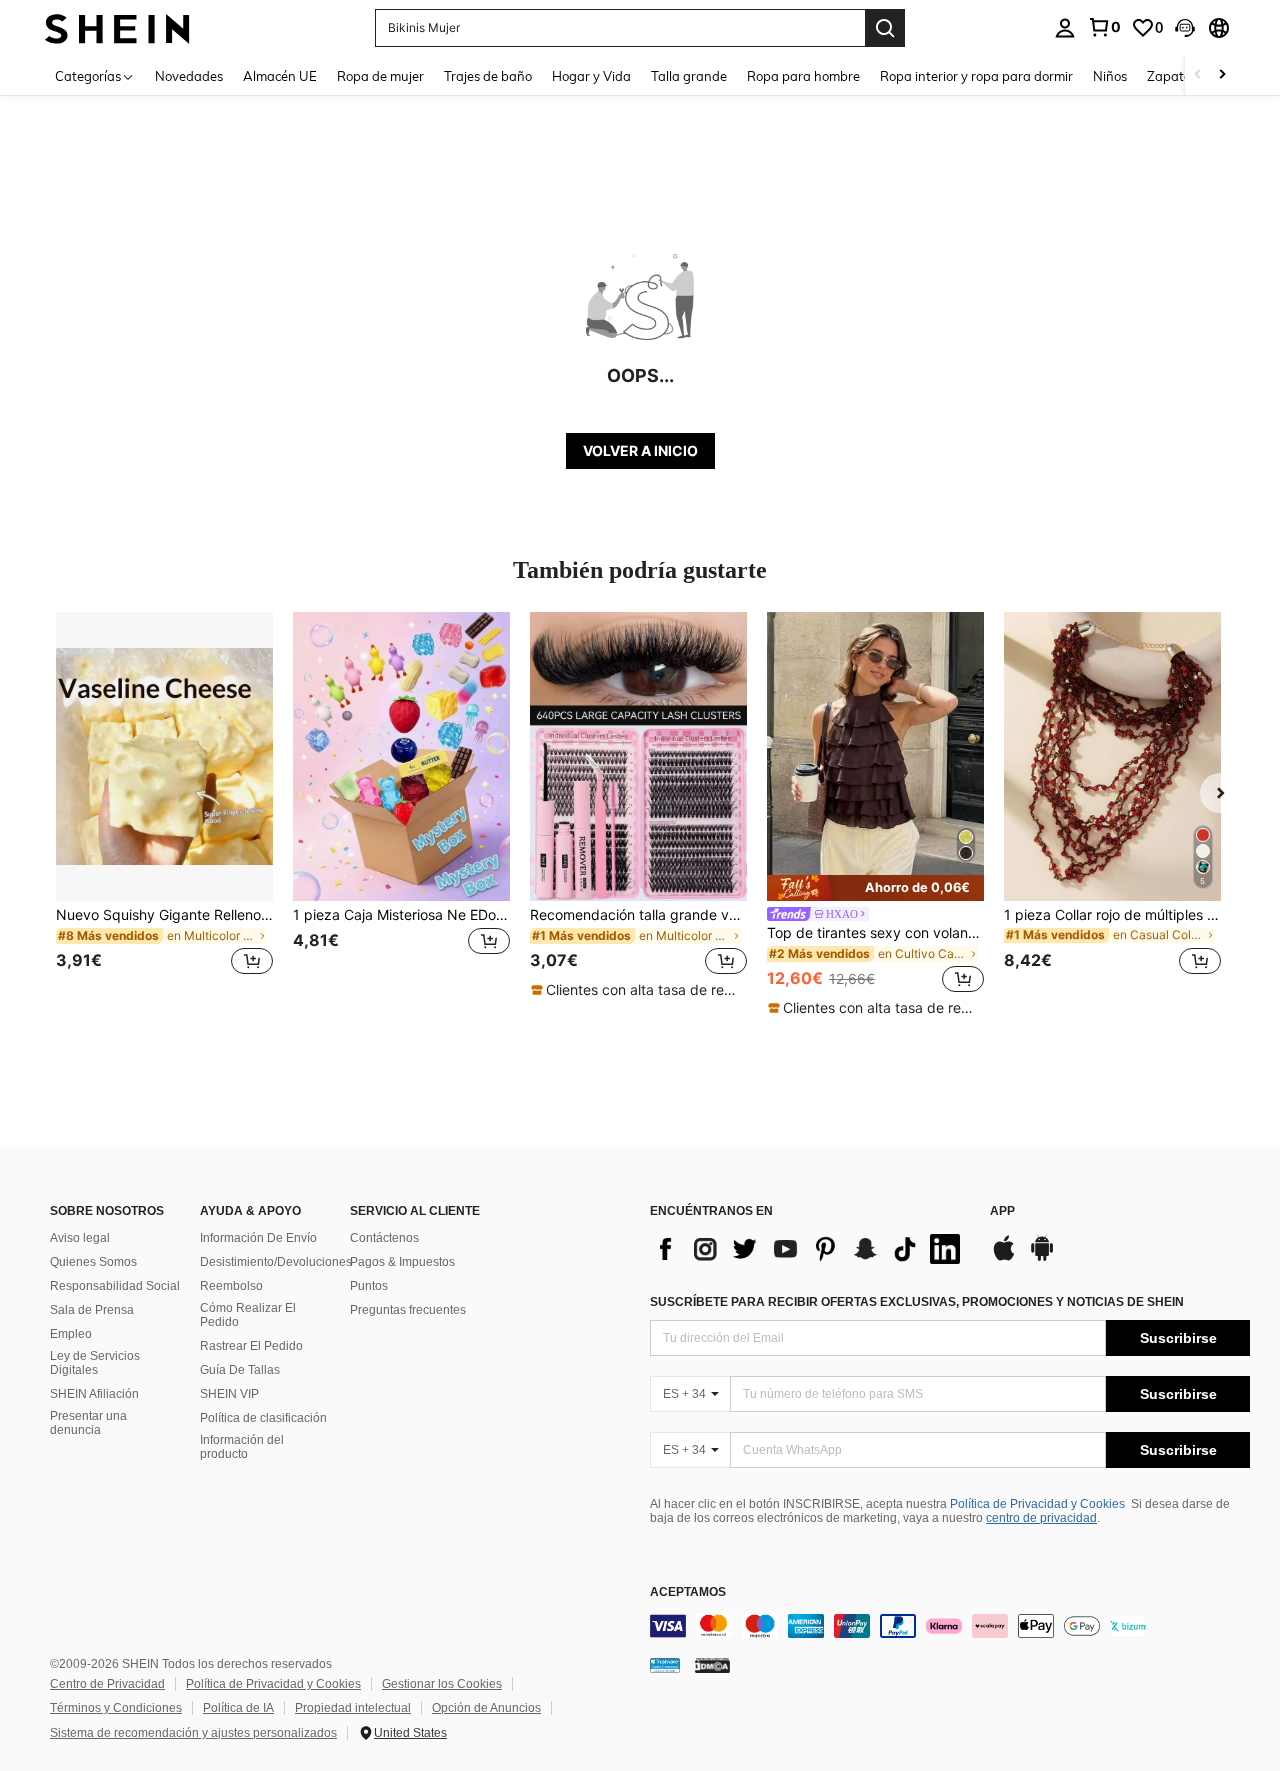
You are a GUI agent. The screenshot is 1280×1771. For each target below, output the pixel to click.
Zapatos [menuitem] (1172, 76)
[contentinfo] (950, 1626)
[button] (1185, 28)
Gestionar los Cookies (442, 1684)
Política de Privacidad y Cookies (1037, 1504)
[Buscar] (885, 28)
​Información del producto (242, 1447)
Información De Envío (258, 1238)
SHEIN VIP (229, 1394)
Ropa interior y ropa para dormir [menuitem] (976, 76)
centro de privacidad (1041, 1518)
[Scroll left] (1198, 75)
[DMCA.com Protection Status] (712, 1665)
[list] (810, 1249)
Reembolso (231, 1286)
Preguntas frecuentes (408, 1310)
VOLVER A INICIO (640, 450)
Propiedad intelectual (353, 1708)
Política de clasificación (263, 1418)
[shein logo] (117, 27)
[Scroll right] (1222, 75)
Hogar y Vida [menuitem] (591, 76)
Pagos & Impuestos (402, 1262)
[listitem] (164, 805)
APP (1002, 1211)
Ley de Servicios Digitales (95, 1363)
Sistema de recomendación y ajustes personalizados (193, 1733)
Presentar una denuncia (88, 1423)
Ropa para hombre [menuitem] (803, 76)
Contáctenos (384, 1238)
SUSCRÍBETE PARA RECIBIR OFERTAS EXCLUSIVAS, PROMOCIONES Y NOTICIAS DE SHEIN (917, 1302)
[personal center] (1065, 28)
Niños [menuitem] (1110, 76)
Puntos (369, 1286)
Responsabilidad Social (115, 1286)
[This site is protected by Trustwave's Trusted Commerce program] (665, 1665)
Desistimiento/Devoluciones (276, 1262)
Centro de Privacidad (107, 1684)
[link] (1104, 27)
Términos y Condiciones (116, 1708)
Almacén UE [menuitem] (280, 76)
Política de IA (238, 1708)
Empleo (71, 1334)
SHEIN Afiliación (94, 1394)
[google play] (1042, 1258)
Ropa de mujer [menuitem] (380, 76)
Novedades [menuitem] (189, 76)
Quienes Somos (93, 1262)
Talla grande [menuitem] (689, 76)
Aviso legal (80, 1238)
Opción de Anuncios (486, 1708)
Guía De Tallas (240, 1370)
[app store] (1004, 1258)
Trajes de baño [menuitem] (488, 76)
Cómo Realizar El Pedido (248, 1315)
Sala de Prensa (92, 1310)
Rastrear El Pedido (251, 1346)
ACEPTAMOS (688, 1592)
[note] (638, 990)
